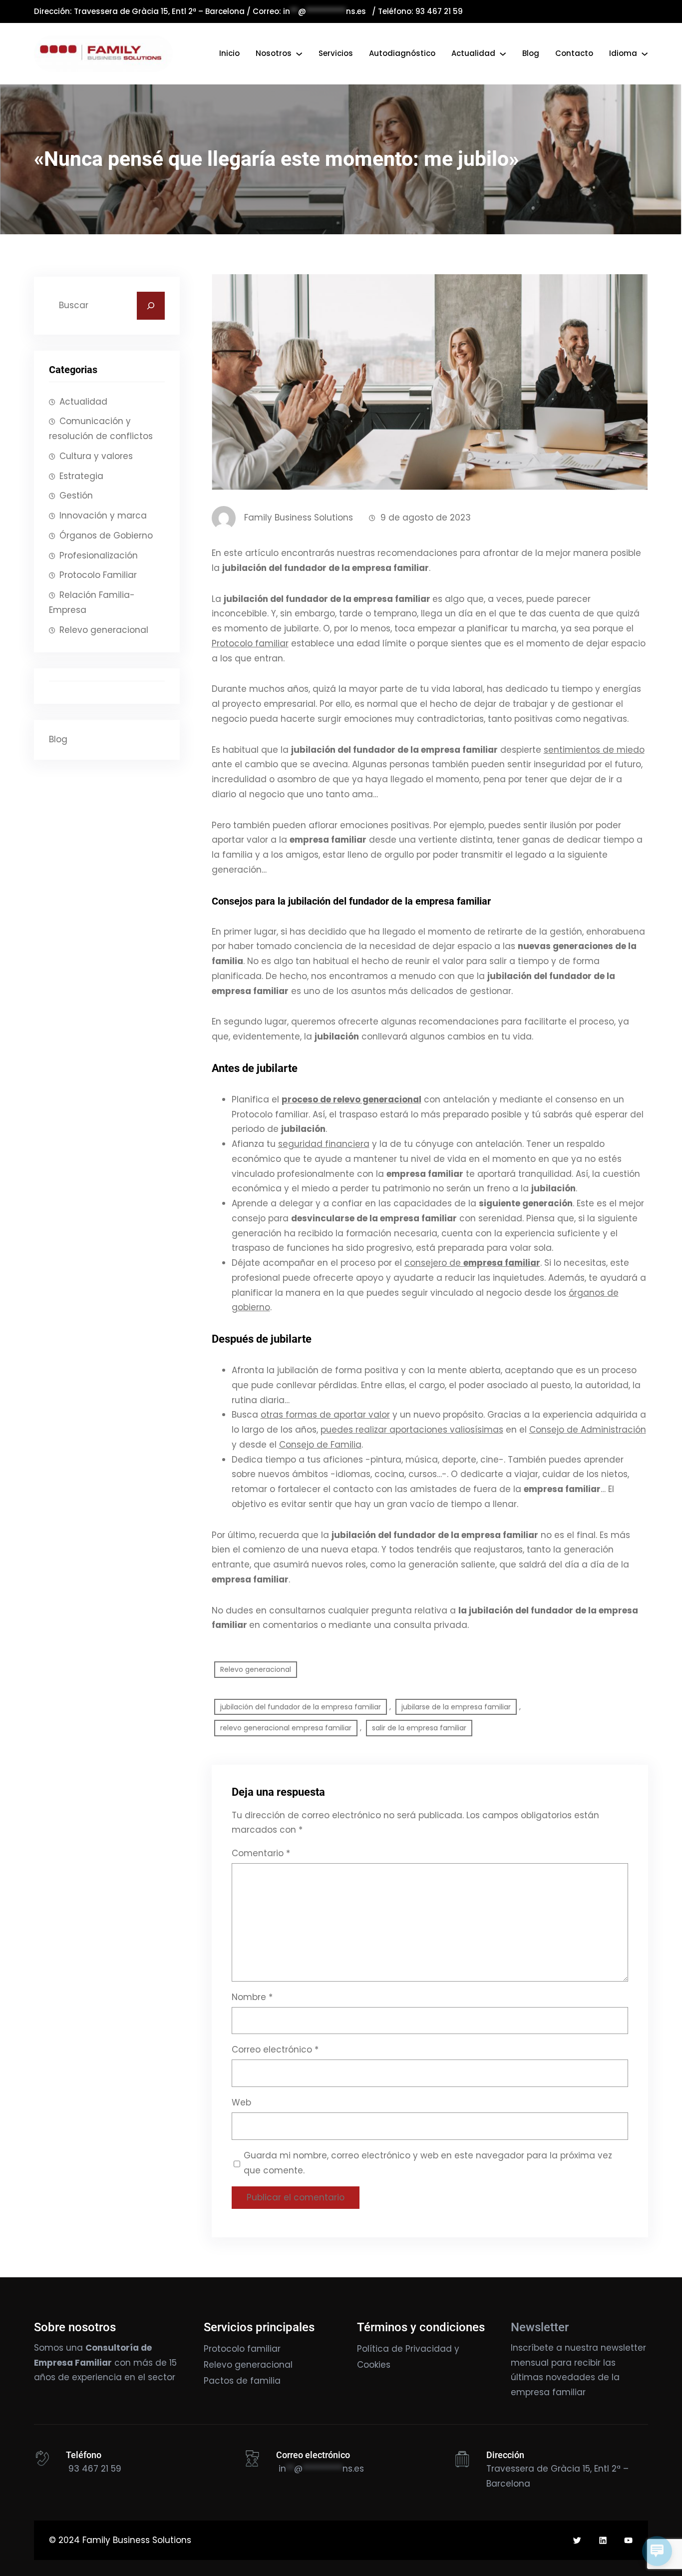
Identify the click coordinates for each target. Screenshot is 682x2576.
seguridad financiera (324, 1144)
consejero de (472, 1263)
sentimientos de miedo (594, 750)
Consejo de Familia (320, 1445)
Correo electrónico (275, 2050)
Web (241, 2102)
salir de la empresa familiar (419, 1728)
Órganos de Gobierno (106, 535)
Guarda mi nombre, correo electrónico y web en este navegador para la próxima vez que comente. (428, 2163)
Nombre (252, 1997)
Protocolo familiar (250, 643)
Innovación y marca (103, 515)
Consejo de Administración (588, 1430)
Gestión (76, 496)
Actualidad (83, 402)
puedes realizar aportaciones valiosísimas (412, 1430)
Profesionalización (99, 555)
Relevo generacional (104, 630)
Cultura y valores (96, 456)
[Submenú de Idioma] (645, 53)
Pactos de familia (242, 2381)
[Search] (151, 306)
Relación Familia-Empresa (92, 602)
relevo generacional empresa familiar (286, 1728)
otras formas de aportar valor (325, 1415)
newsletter (623, 2348)
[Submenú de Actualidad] (503, 53)
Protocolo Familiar (98, 575)
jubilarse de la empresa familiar (456, 1707)
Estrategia (81, 476)
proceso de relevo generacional (351, 1099)
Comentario (261, 1853)
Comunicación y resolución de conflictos (101, 429)
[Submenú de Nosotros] (299, 53)
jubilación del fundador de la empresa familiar (301, 1707)
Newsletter (540, 2327)
